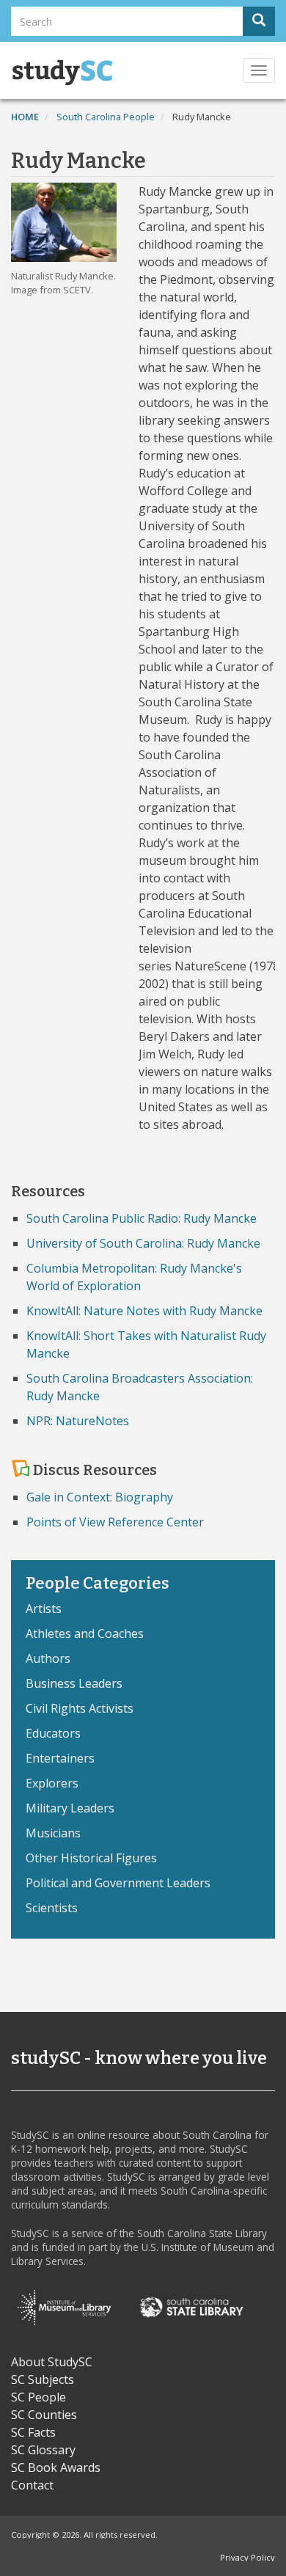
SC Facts (33, 2432)
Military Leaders (70, 1808)
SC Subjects (43, 2379)
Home (25, 117)
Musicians (53, 1833)
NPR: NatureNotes (78, 1421)
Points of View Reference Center (115, 1522)
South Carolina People (106, 117)
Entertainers (60, 1758)
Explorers (52, 1783)
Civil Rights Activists (80, 1708)
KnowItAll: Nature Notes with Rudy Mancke (144, 1311)
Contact (32, 2485)
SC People (38, 2397)
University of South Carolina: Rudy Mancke (143, 1243)
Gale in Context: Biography (100, 1497)
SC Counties (44, 2415)
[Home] (62, 73)
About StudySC (52, 2362)
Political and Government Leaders (118, 1883)
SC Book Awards (56, 2467)
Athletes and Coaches (85, 1633)
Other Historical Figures (91, 1858)
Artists (44, 1609)
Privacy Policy (247, 2557)
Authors (48, 1658)
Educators (53, 1733)
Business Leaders (74, 1683)
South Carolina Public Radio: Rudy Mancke (142, 1218)
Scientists (52, 1908)
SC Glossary (43, 2450)
